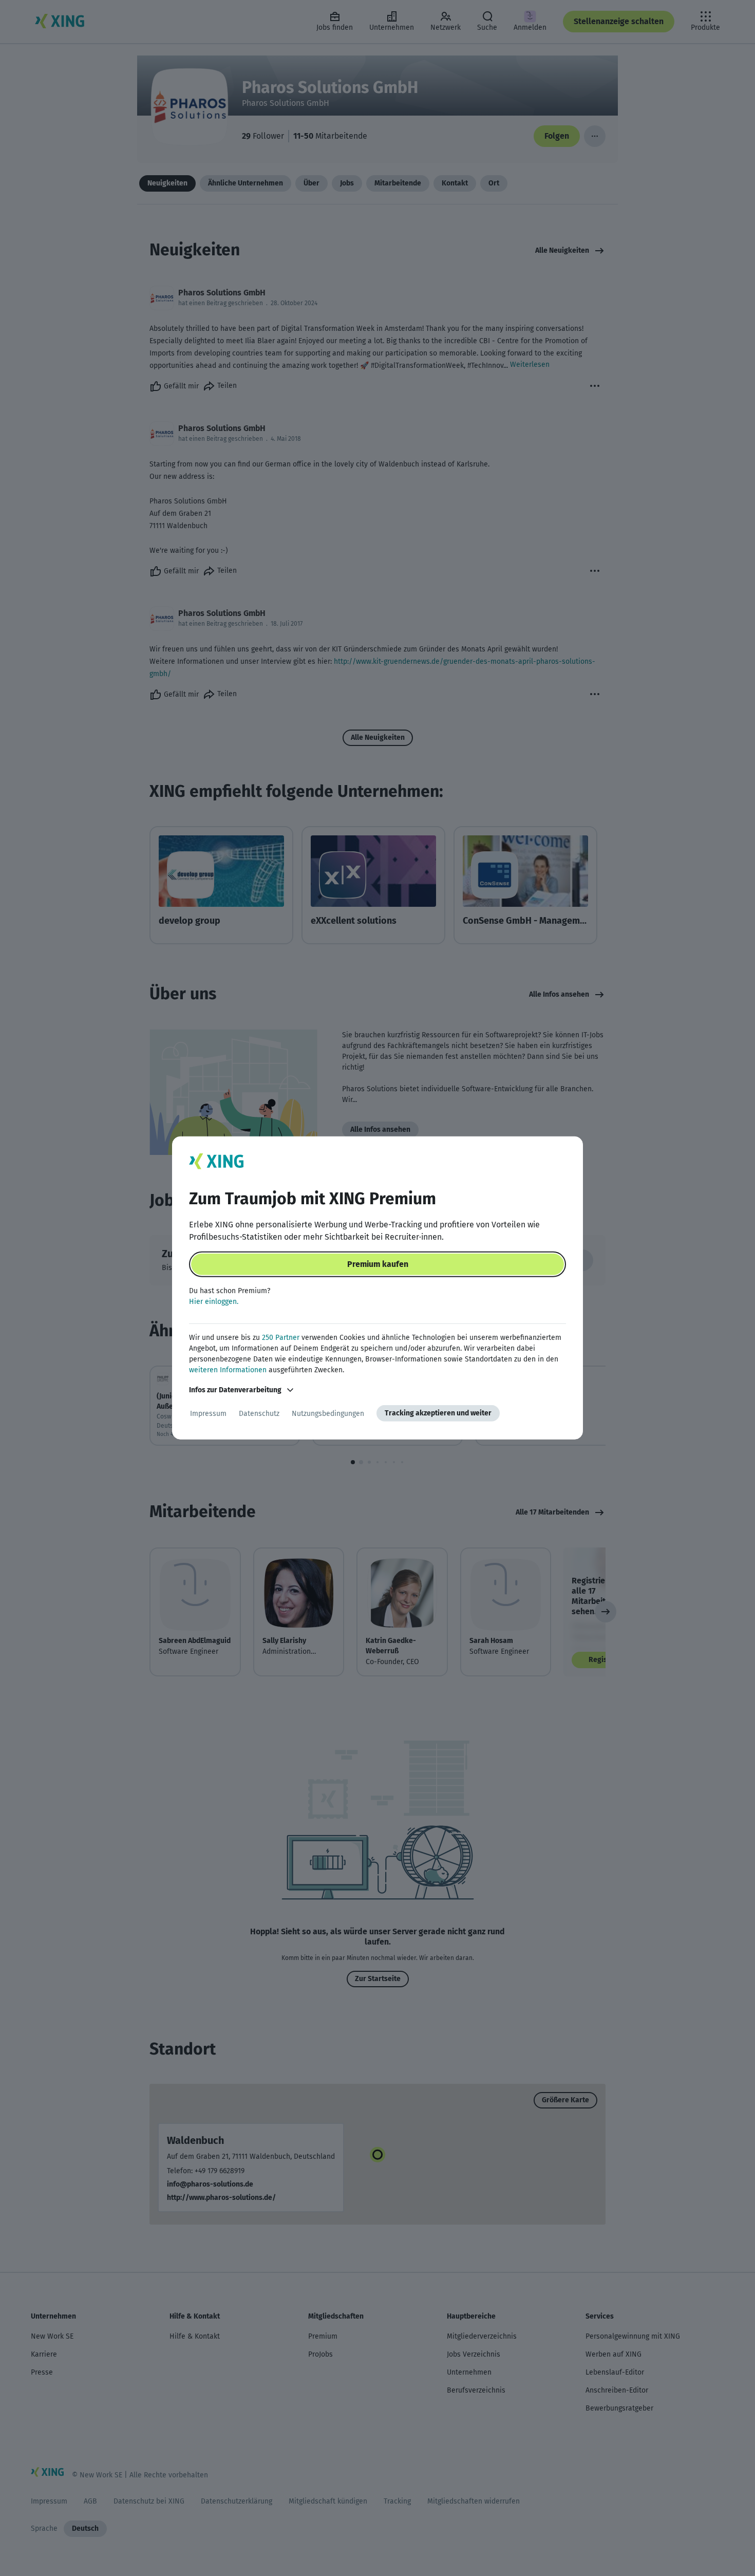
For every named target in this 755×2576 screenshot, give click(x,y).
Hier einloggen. (214, 1302)
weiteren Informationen (228, 1370)
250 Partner (281, 1338)
